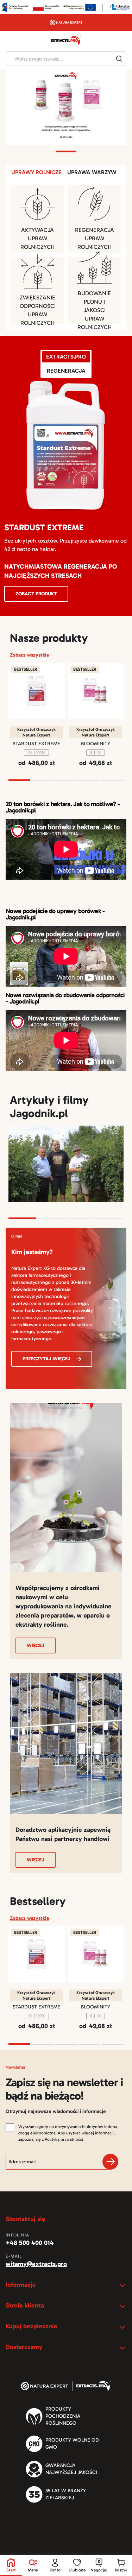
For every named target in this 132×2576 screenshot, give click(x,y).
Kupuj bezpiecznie (32, 2326)
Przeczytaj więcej (46, 1359)
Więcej (36, 1645)
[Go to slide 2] (44, 152)
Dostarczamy (24, 2347)
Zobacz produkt (36, 594)
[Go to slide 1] (22, 152)
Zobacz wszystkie (29, 655)
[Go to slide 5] (110, 152)
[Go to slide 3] (66, 151)
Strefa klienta (25, 2305)
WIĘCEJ (36, 1860)
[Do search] (119, 58)
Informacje (21, 2285)
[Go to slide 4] (88, 152)
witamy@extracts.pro (36, 2264)
